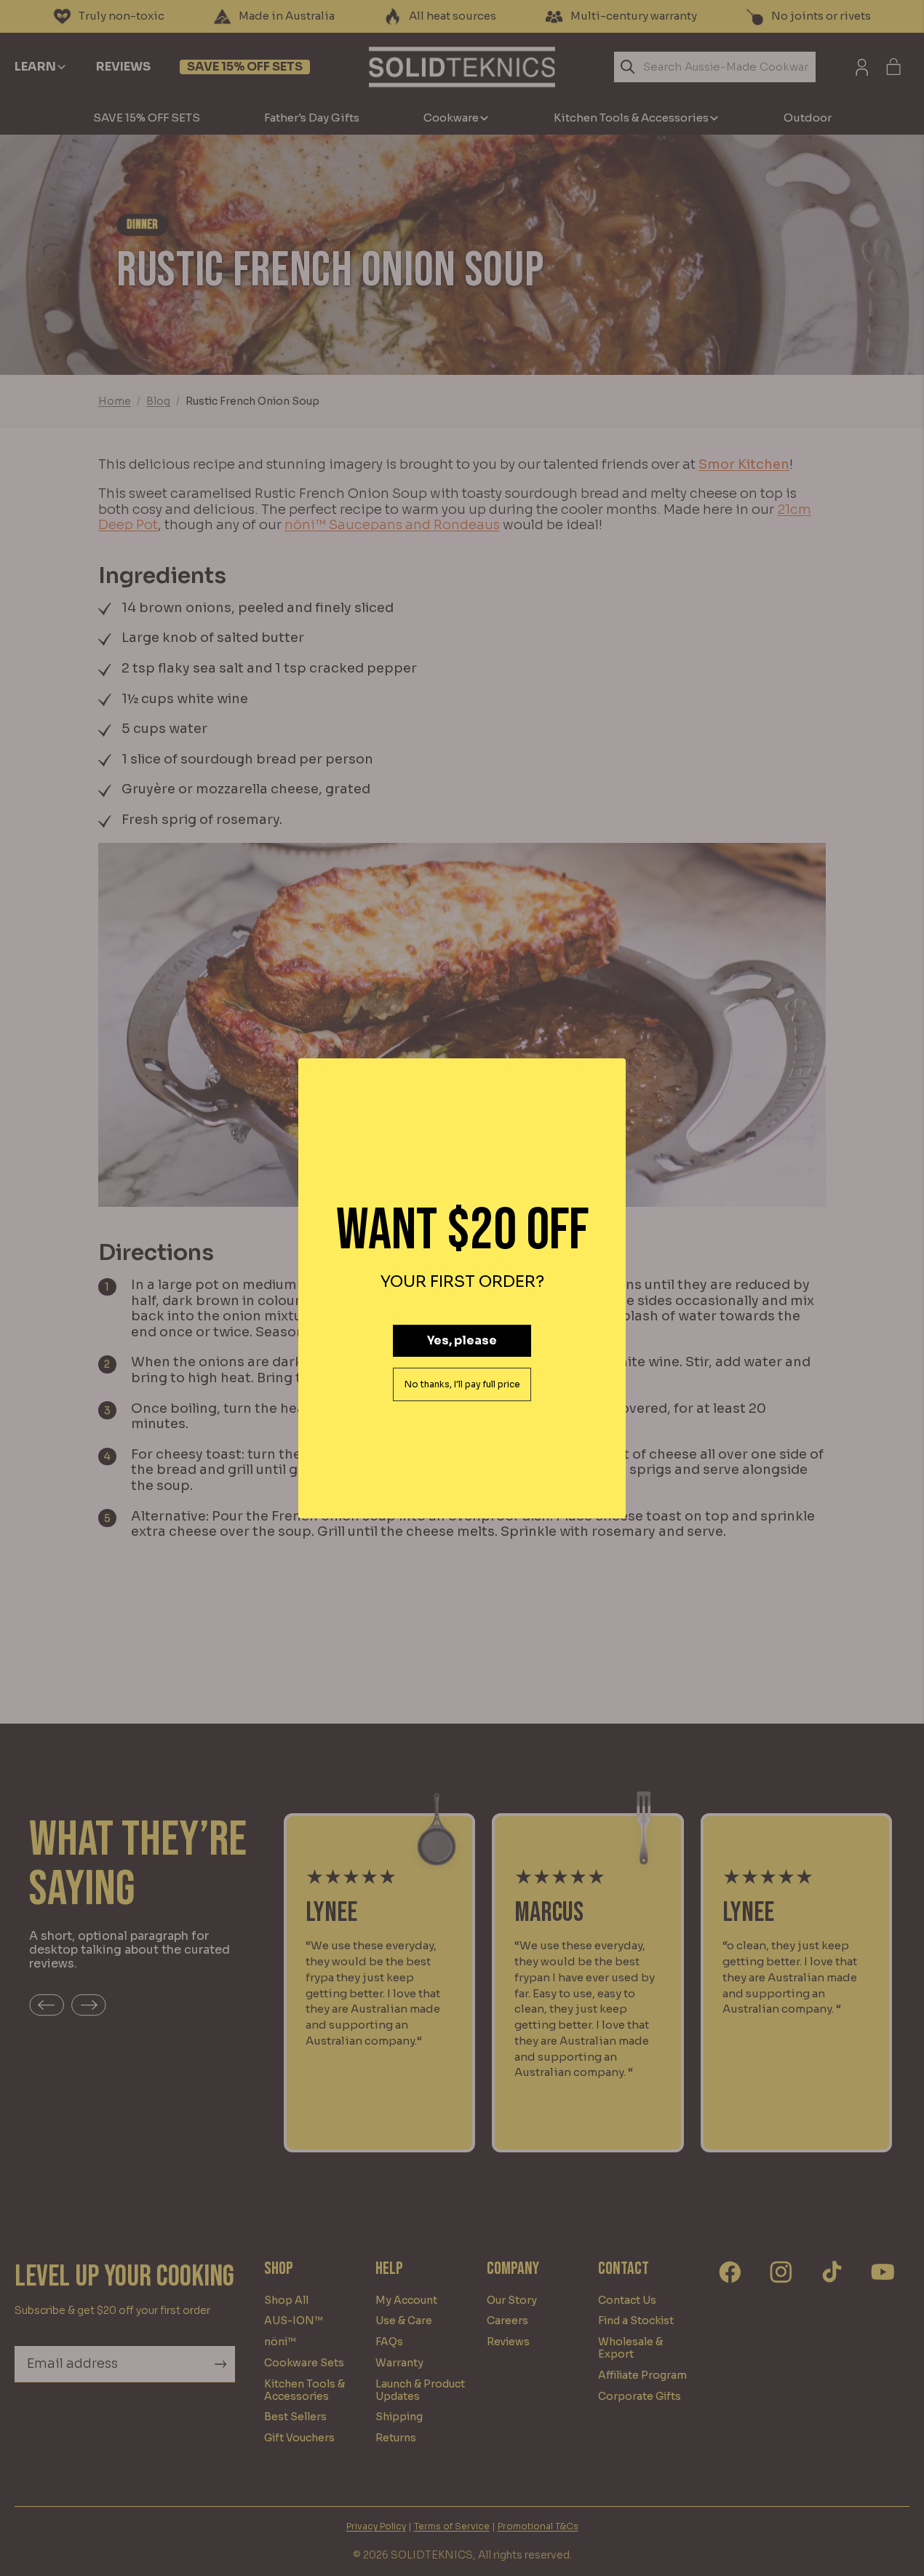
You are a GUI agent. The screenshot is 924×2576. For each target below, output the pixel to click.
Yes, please (462, 1340)
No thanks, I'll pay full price (462, 1384)
